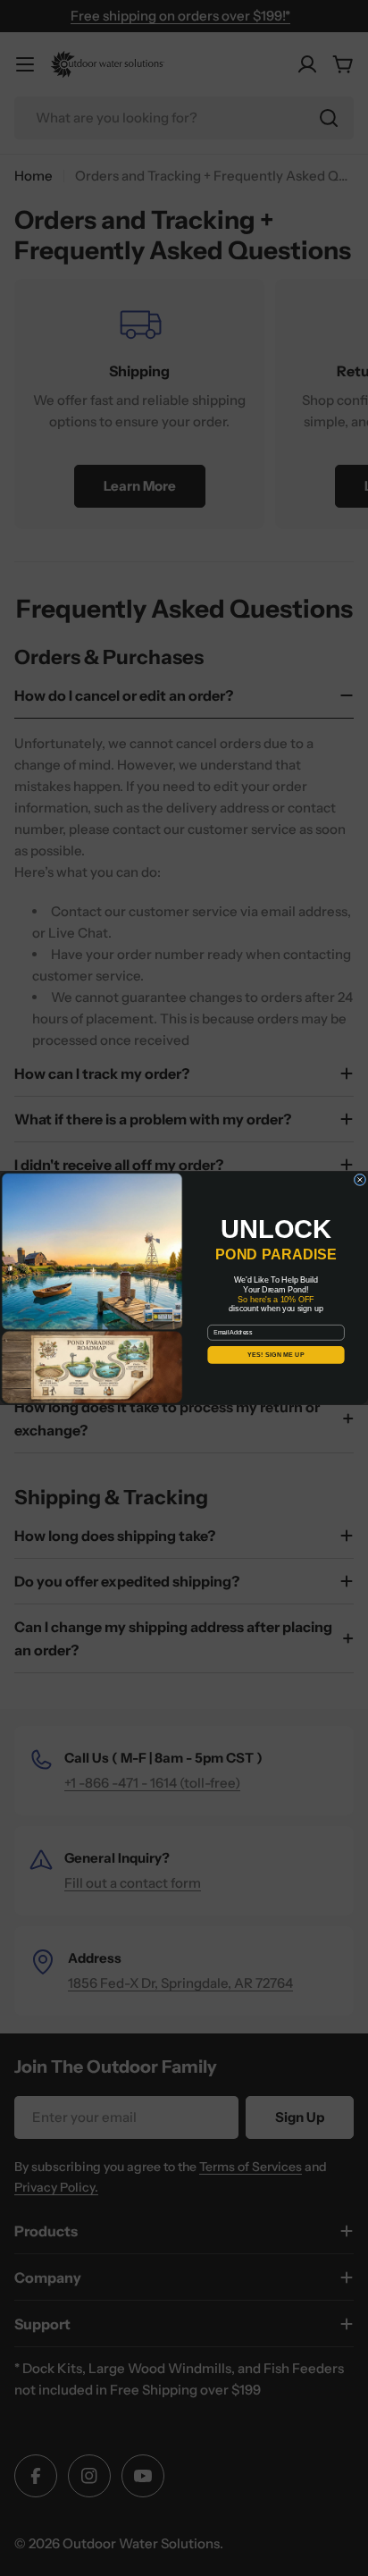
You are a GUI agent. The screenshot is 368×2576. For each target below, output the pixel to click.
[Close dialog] (360, 1180)
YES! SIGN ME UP (276, 1355)
